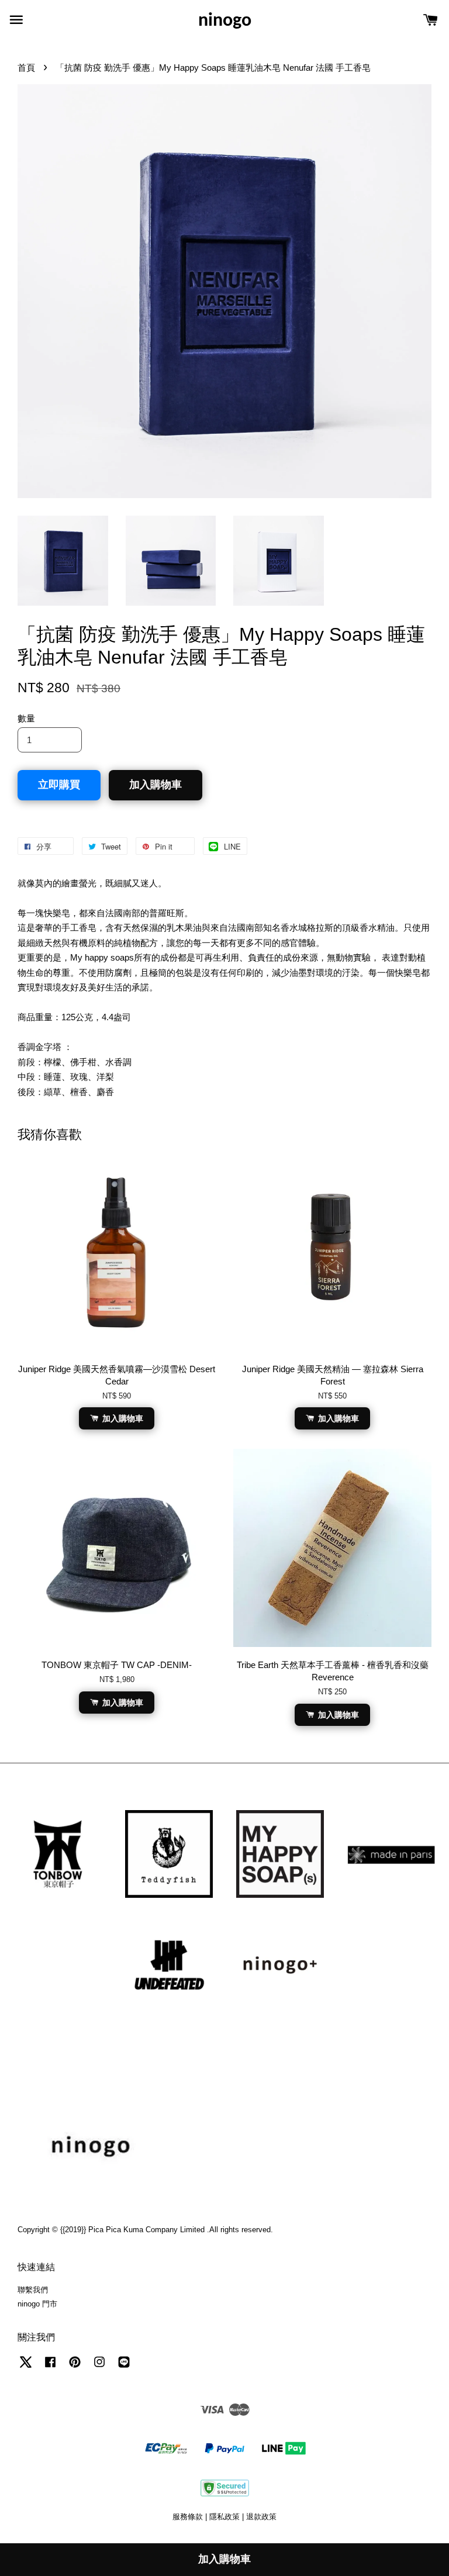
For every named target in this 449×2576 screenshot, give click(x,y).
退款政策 (261, 2517)
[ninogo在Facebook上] (50, 2368)
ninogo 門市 (37, 2304)
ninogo (225, 21)
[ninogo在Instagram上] (99, 2368)
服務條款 (188, 2517)
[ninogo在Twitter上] (26, 2368)
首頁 (26, 68)
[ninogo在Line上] (124, 2368)
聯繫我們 (33, 2290)
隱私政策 (224, 2517)
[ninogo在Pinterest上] (75, 2368)
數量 (26, 718)
